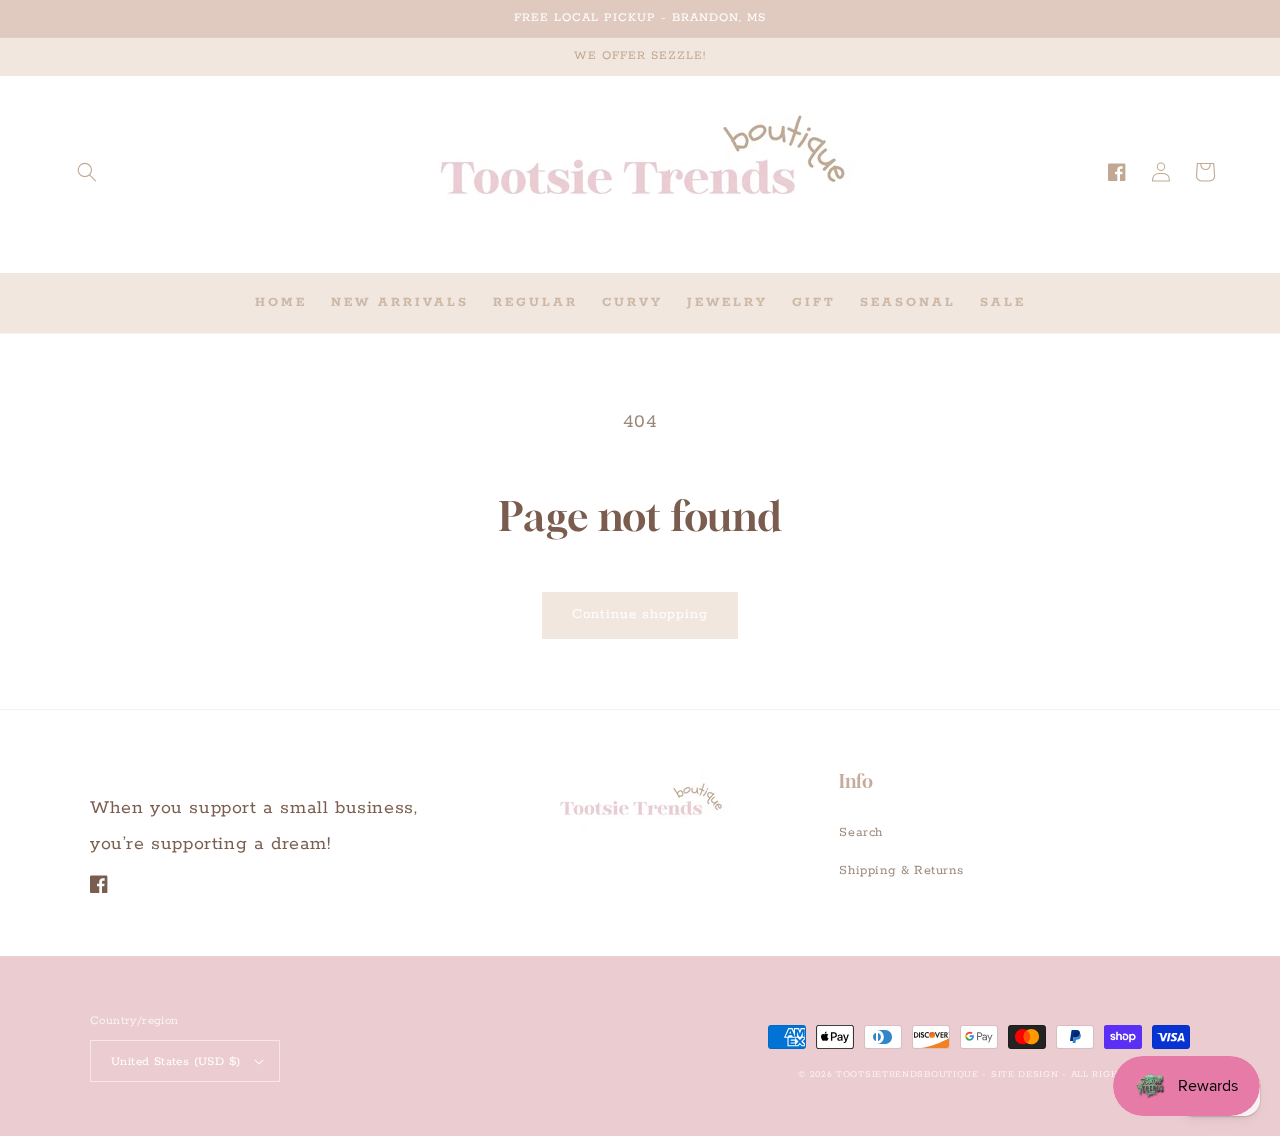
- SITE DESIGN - (1026, 1074)
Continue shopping (640, 614)
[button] (87, 172)
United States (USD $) (175, 1061)
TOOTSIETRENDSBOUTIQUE (907, 1074)
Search (861, 832)
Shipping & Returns (901, 870)
